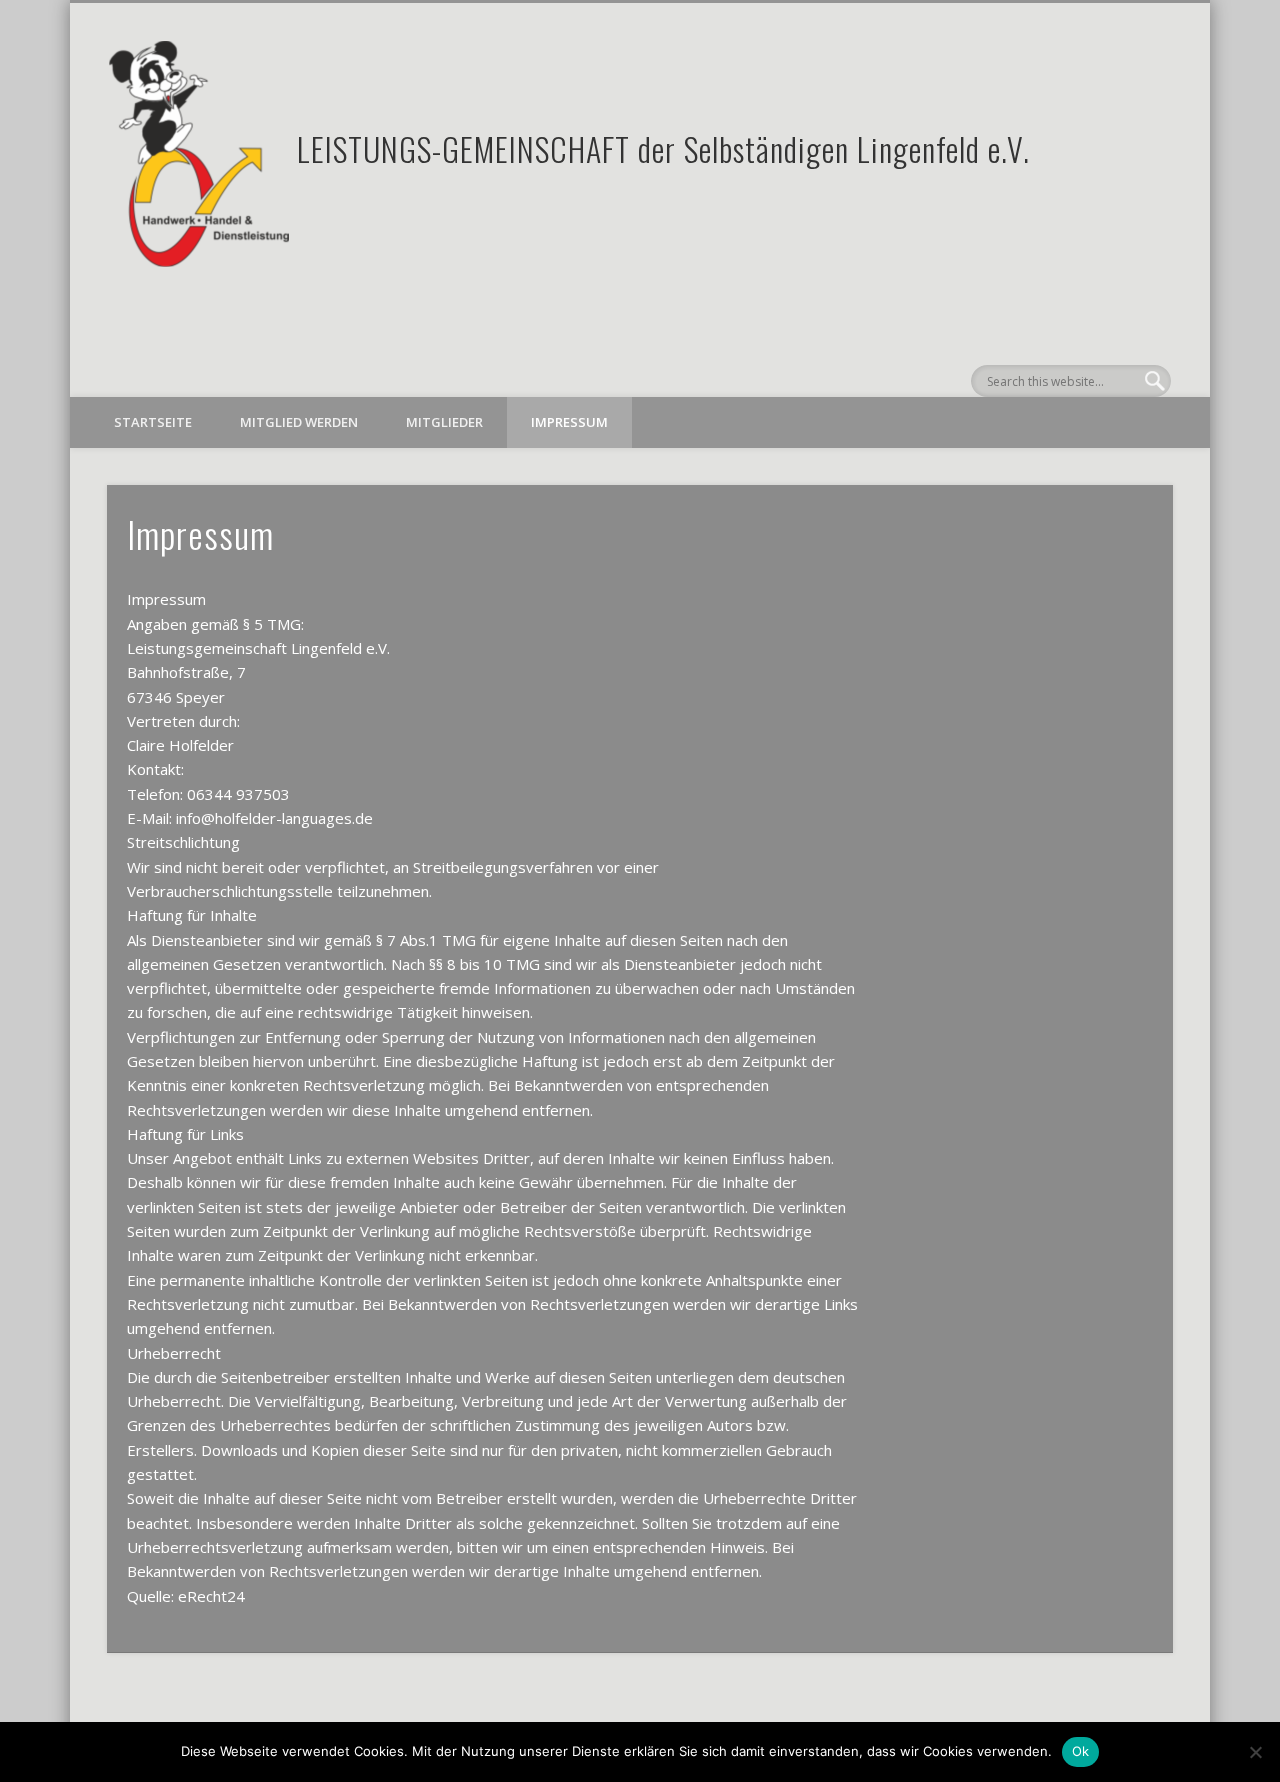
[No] (1255, 1752)
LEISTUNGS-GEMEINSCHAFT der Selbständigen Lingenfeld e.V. (663, 148)
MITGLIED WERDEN (299, 422)
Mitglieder (444, 422)
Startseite (153, 422)
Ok (1081, 1751)
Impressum (569, 422)
